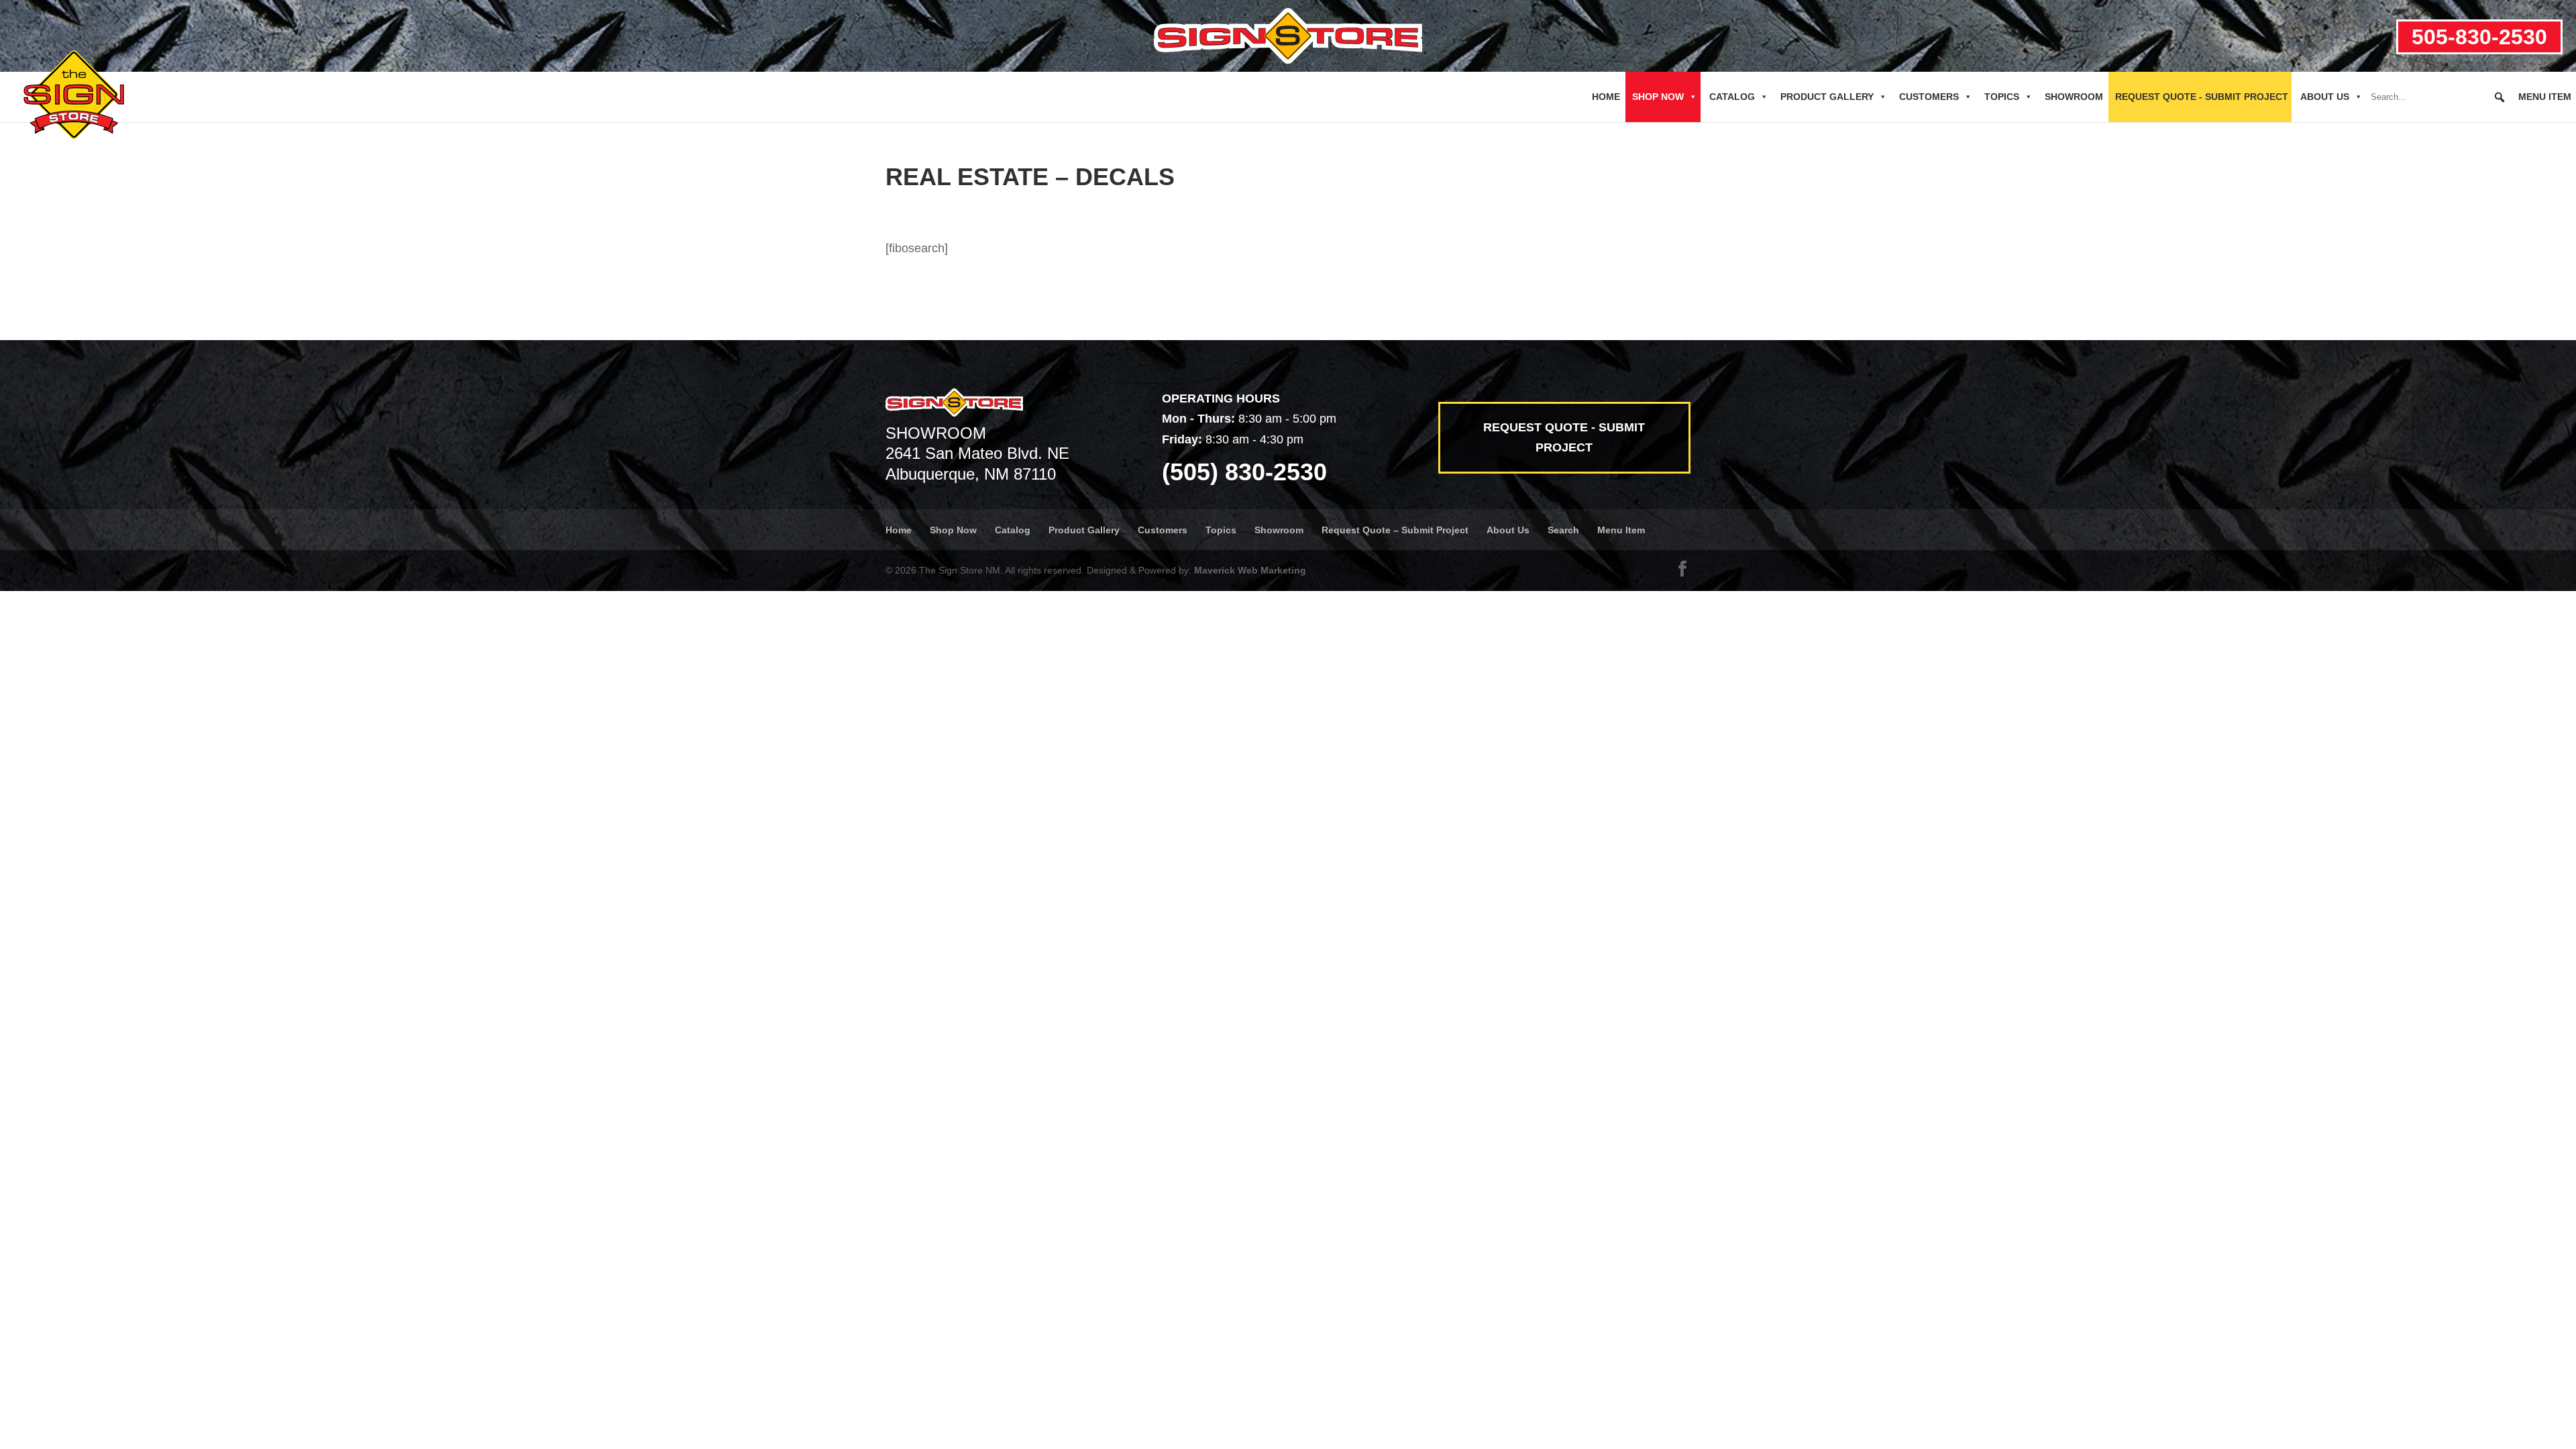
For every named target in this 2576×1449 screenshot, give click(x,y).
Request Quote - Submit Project (2202, 97)
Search (1563, 530)
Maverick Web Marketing (1250, 570)
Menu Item (2545, 97)
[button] (2500, 97)
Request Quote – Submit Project (1395, 530)
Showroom (2074, 97)
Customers (1929, 97)
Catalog (1732, 97)
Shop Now (1658, 97)
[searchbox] (2438, 97)
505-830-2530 (2479, 37)
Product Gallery (1827, 97)
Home (1606, 97)
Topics (2002, 97)
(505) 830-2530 (1244, 472)
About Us (2325, 97)
